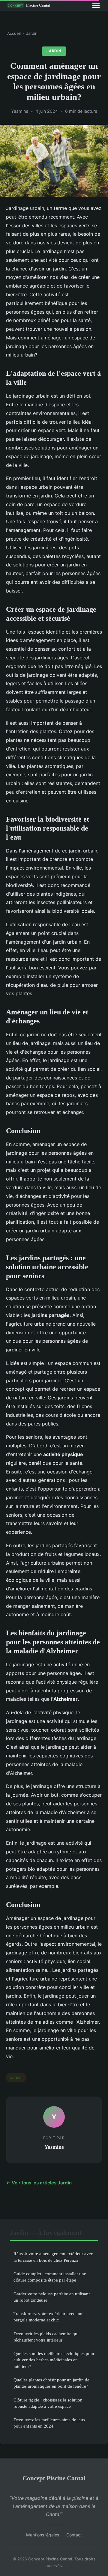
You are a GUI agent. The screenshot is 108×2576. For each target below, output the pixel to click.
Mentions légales (43, 2535)
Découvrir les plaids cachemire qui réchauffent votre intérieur (46, 2337)
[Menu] (96, 5)
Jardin (32, 33)
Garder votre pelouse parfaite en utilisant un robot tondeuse (52, 2297)
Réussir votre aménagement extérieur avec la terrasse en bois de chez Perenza (53, 2257)
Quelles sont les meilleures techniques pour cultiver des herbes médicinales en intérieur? (54, 2360)
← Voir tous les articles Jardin (39, 2183)
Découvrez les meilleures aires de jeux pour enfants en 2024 (49, 2423)
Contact (74, 2535)
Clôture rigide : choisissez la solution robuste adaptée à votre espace (48, 2403)
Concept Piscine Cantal (54, 2478)
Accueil (14, 33)
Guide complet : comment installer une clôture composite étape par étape (50, 2277)
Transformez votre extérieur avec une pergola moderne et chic (48, 2317)
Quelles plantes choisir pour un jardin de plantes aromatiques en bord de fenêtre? (51, 2383)
